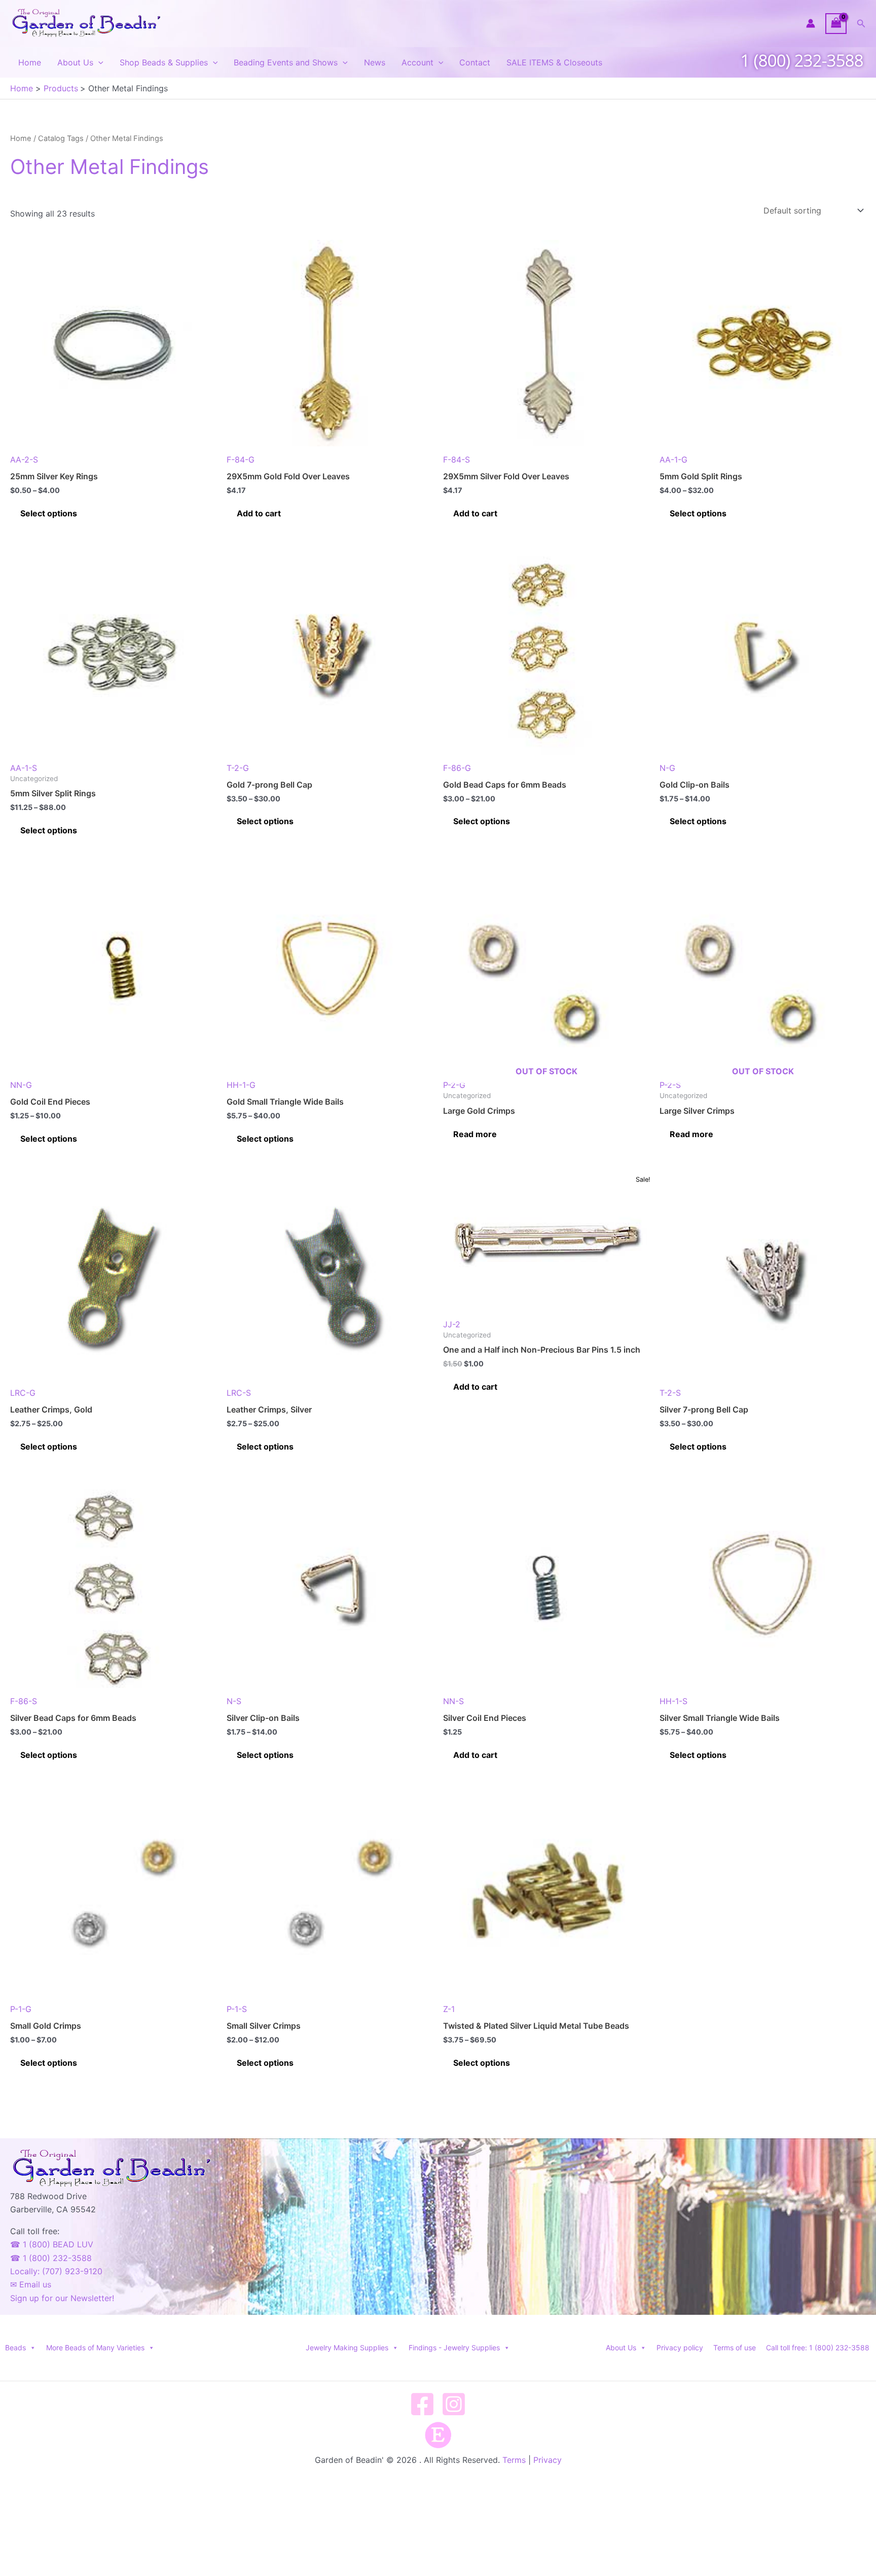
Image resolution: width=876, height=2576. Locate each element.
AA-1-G (673, 460)
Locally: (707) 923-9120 (56, 2271)
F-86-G (457, 768)
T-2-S (670, 1393)
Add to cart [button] (259, 513)
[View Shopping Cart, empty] (836, 24)
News (375, 62)
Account (417, 62)
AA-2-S (24, 460)
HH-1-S (673, 1701)
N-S (234, 1701)
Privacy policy (680, 2348)
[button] (861, 24)
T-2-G (238, 768)
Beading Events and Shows (286, 62)
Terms (514, 2460)
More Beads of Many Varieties (95, 2348)
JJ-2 (452, 1324)
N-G (667, 768)
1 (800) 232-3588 (802, 60)
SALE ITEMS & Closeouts (554, 62)
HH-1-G (241, 1085)
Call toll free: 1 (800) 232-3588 (818, 2348)
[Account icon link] (811, 23)
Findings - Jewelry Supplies (454, 2348)
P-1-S (237, 2009)
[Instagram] (454, 2404)
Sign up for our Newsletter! (62, 2298)
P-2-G (510, 1078)
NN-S (453, 1701)
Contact (475, 62)
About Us (75, 62)
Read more (475, 1134)
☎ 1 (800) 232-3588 (51, 2258)
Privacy (547, 2460)
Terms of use (735, 2348)
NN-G (21, 1085)
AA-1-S (24, 768)
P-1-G (21, 2009)
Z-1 (449, 2009)
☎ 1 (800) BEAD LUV (52, 2244)
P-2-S (727, 1078)
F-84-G (241, 460)
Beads (15, 2348)
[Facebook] (422, 2404)
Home (30, 62)
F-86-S (24, 1701)
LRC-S (239, 1393)
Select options (49, 513)
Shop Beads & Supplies (164, 62)
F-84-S (457, 460)
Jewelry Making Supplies (347, 2348)
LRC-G (23, 1393)
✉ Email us (31, 2284)
